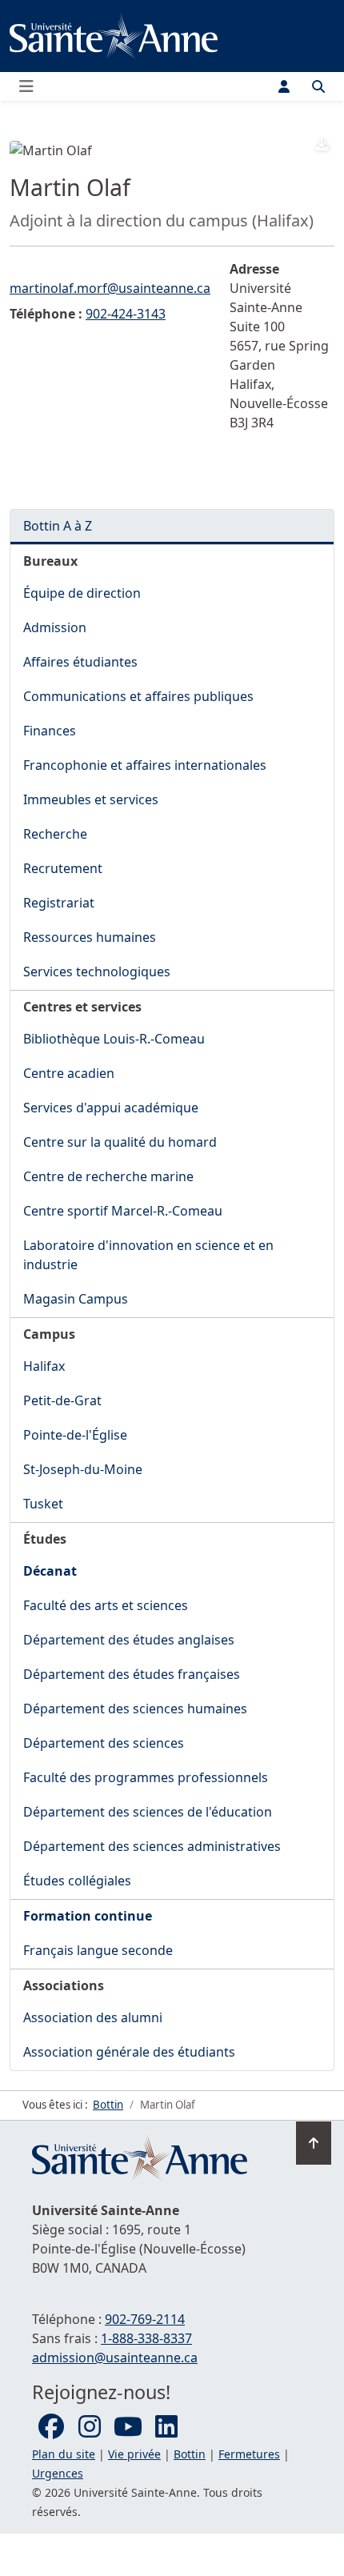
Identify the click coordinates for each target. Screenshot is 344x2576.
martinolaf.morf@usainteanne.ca (110, 288)
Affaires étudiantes (80, 662)
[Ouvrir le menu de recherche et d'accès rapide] (318, 86)
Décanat (50, 1571)
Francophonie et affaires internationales (145, 765)
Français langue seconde (98, 1950)
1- (146, 2338)
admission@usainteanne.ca (115, 2358)
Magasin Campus (76, 1299)
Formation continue (88, 1916)
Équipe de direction (82, 593)
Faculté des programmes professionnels (146, 1777)
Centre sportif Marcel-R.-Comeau (123, 1211)
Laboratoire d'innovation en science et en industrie (148, 1255)
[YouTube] (128, 2427)
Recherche (55, 834)
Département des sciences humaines (135, 1709)
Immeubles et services (91, 799)
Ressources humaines (90, 937)
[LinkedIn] (166, 2427)
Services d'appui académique (111, 1108)
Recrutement (63, 868)
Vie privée (134, 2454)
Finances (50, 731)
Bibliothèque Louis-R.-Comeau (114, 1039)
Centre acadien (69, 1073)
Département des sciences (104, 1743)
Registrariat (59, 903)
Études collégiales (77, 1881)
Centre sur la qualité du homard (120, 1142)
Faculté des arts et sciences (106, 1605)
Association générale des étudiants (129, 2052)
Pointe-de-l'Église (75, 1435)
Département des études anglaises (129, 1640)
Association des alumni (93, 2017)
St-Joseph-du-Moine (83, 1469)
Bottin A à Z (58, 526)
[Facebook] (51, 2427)
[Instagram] (90, 2427)
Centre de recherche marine (108, 1176)
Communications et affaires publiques (138, 696)
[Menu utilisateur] (284, 86)
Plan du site (64, 2454)
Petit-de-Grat (62, 1400)
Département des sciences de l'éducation (148, 1812)
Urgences (58, 2473)
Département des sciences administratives (152, 1846)
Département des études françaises (132, 1674)
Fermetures (249, 2454)
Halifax (44, 1366)
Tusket (43, 1504)
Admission (55, 627)
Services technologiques (97, 972)
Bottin (190, 2454)
